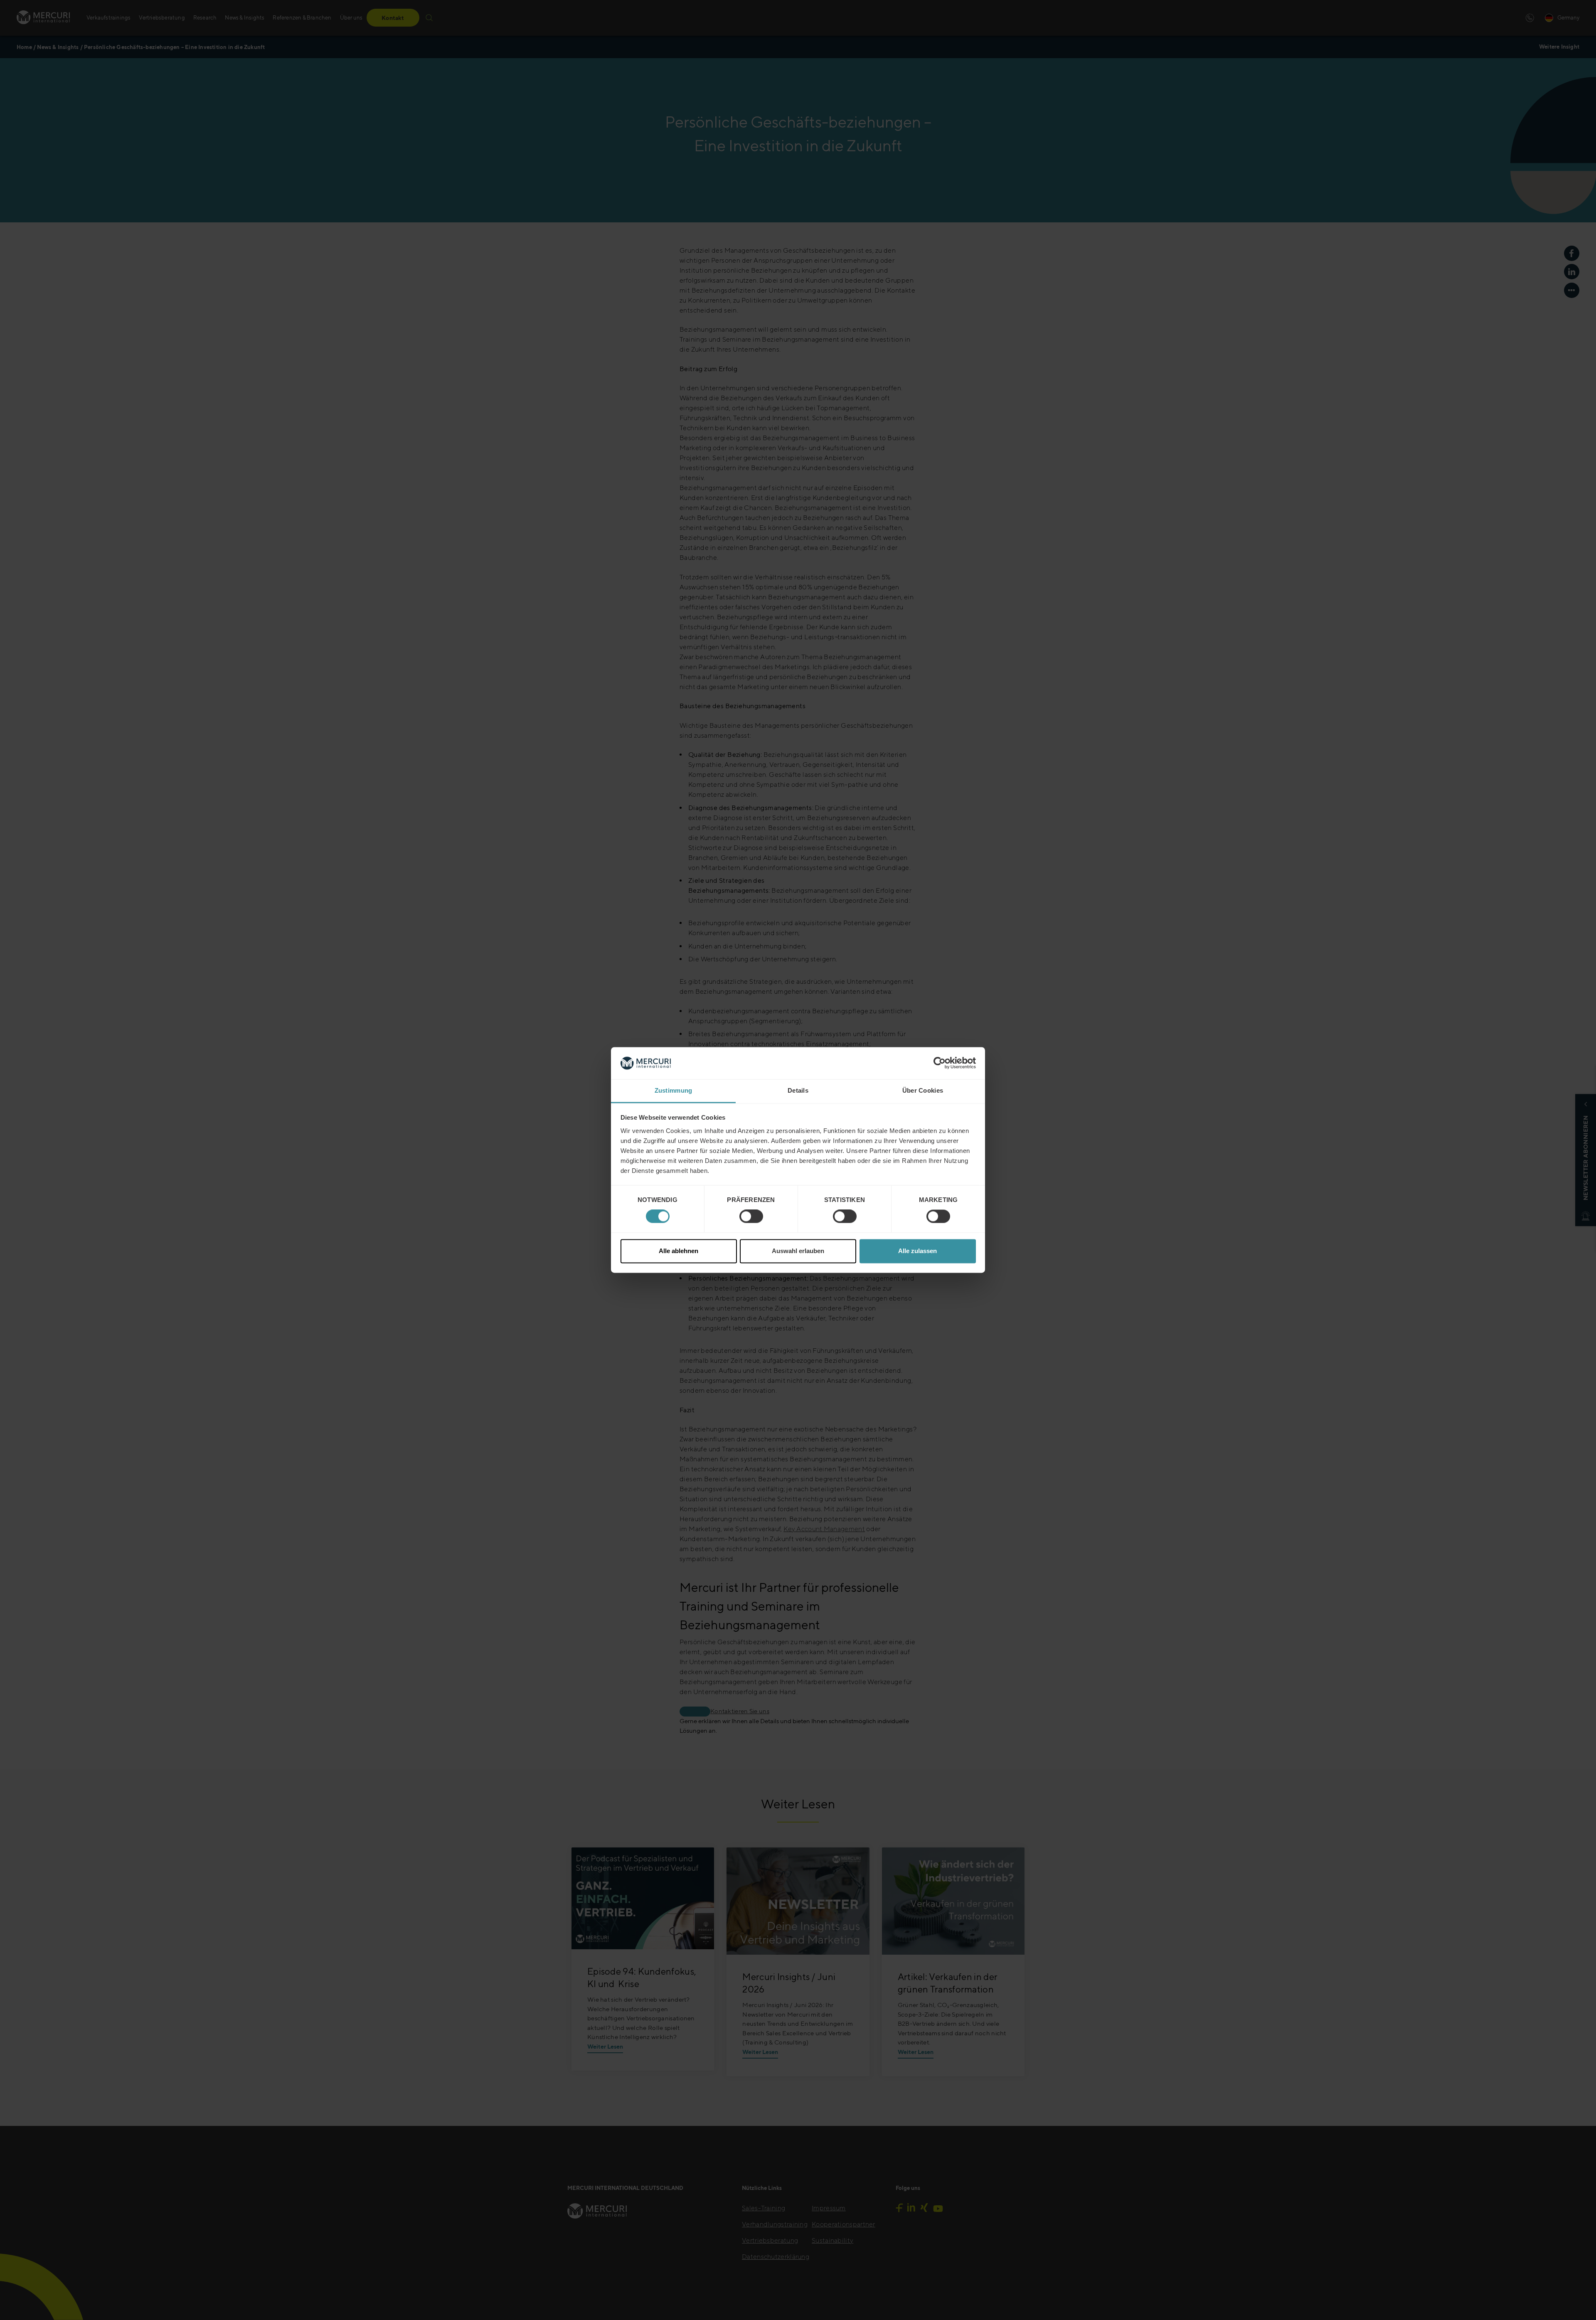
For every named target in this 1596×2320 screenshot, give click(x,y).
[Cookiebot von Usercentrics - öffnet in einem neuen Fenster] (940, 1063)
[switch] (751, 1217)
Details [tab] (798, 1090)
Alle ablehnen (679, 1251)
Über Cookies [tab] (923, 1090)
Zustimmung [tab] (674, 1090)
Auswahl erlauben (798, 1251)
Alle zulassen (917, 1251)
